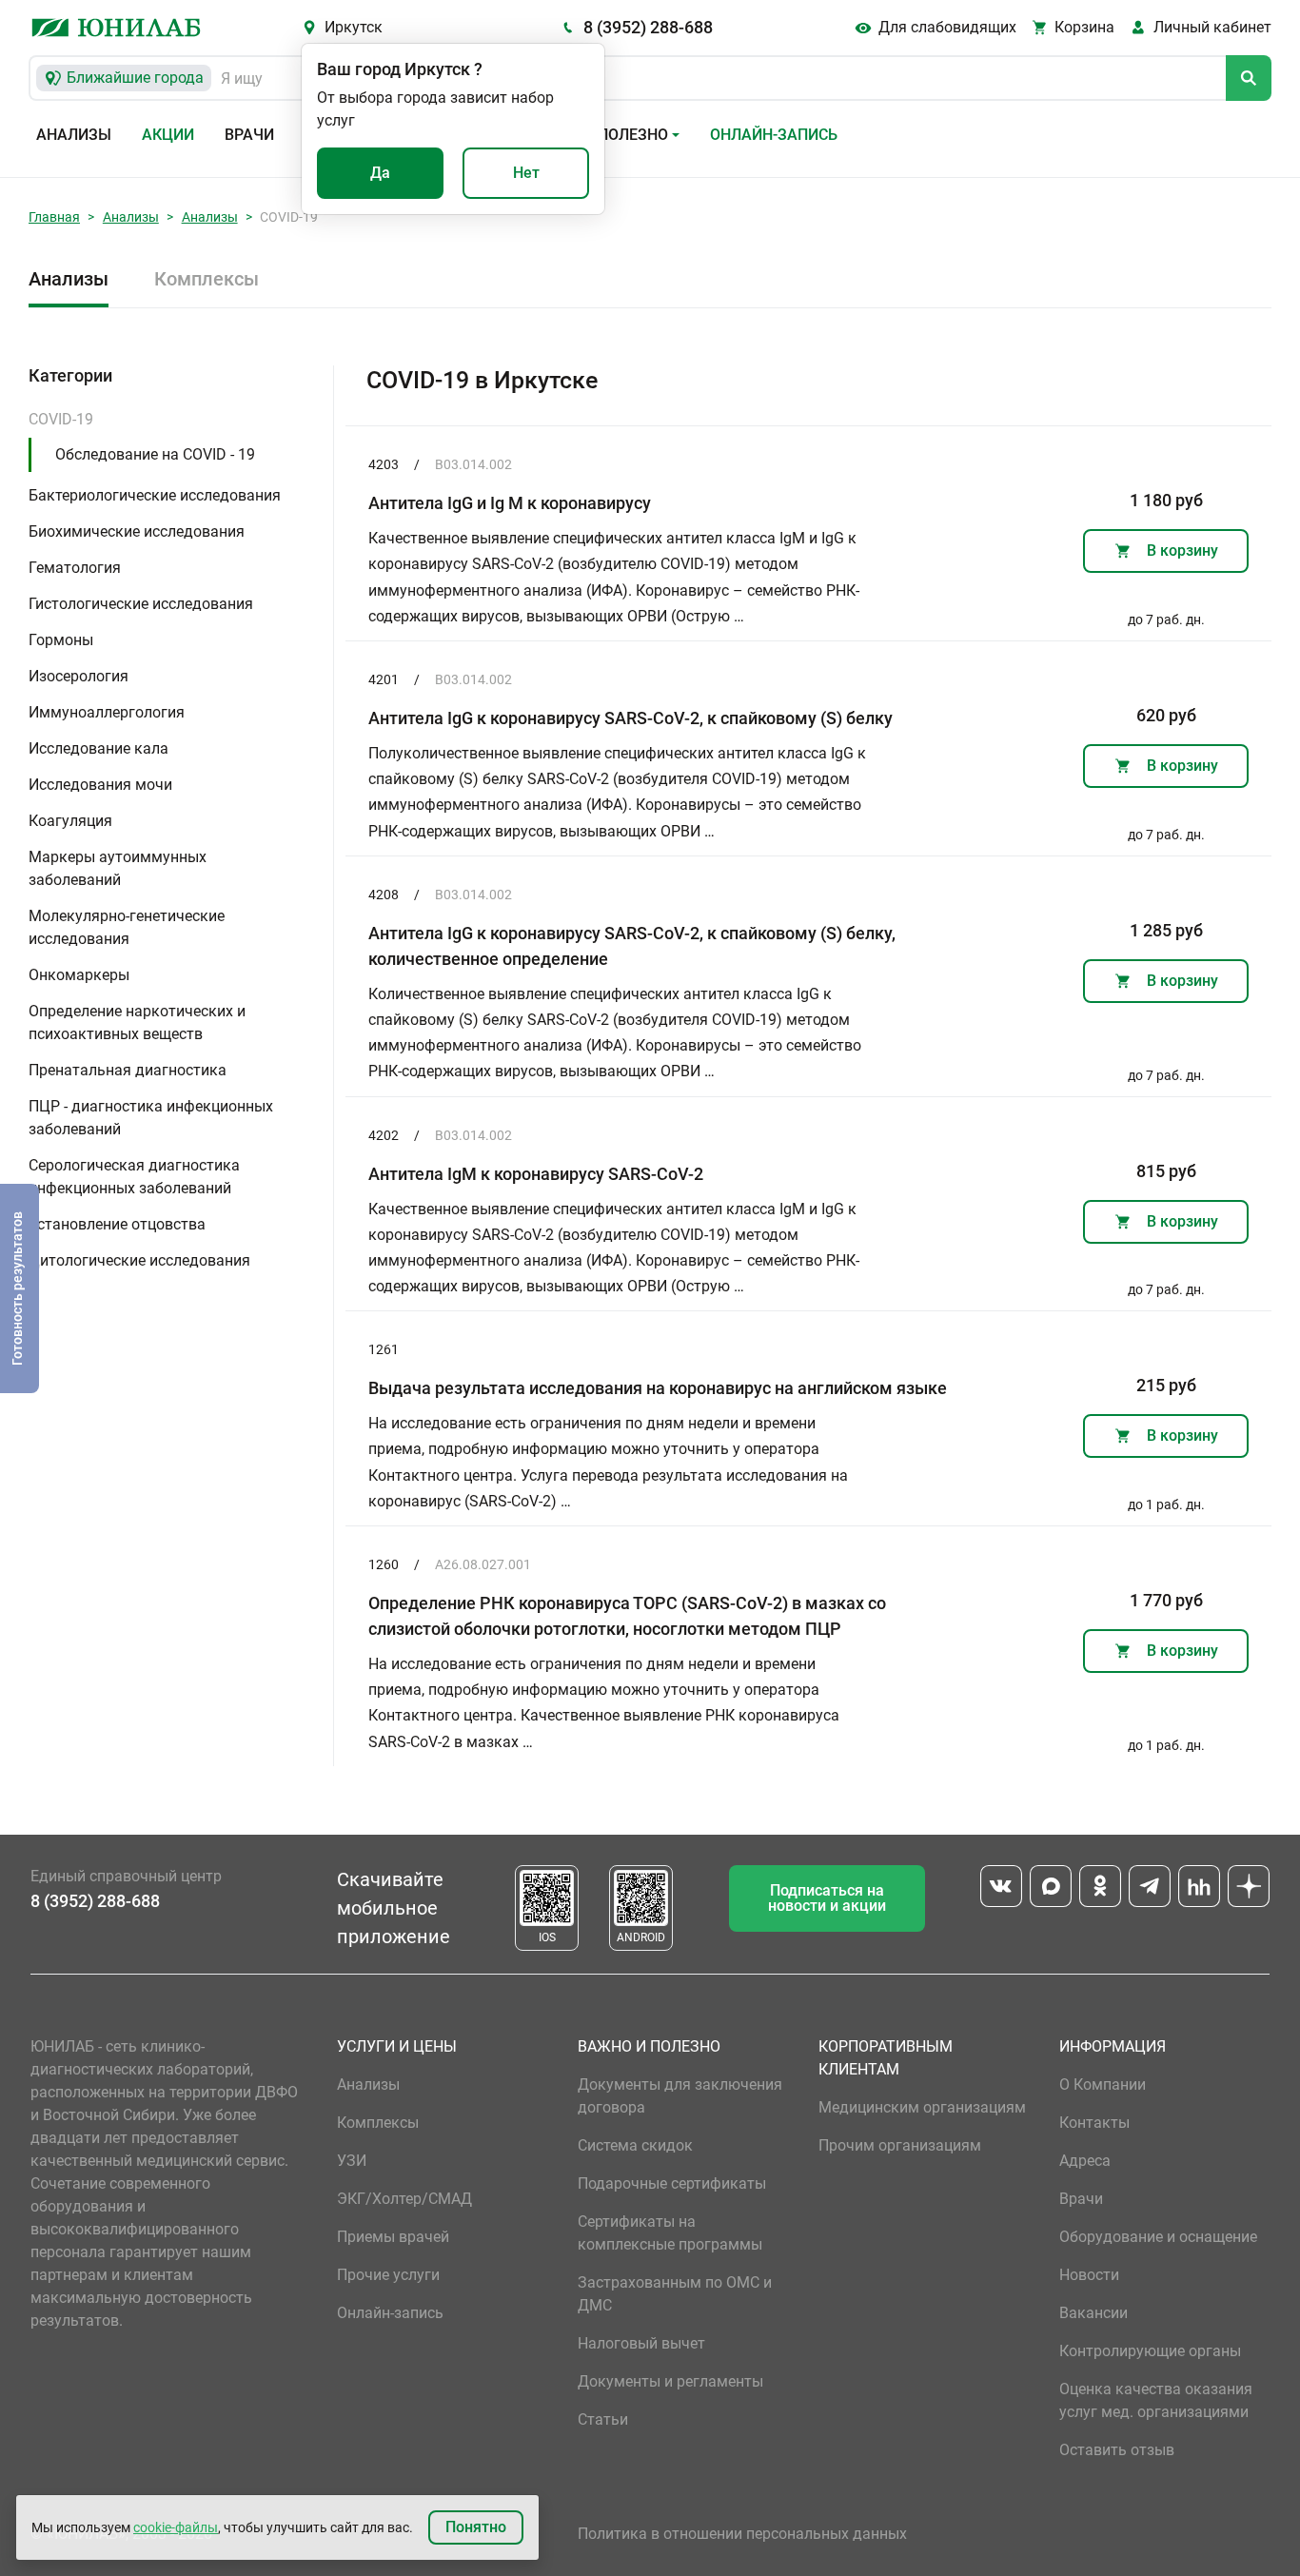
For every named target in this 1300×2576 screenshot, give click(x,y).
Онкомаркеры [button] (79, 975)
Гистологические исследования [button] (141, 604)
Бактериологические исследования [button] (155, 495)
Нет (526, 173)
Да (380, 173)
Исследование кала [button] (98, 748)
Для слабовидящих (947, 27)
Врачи (249, 135)
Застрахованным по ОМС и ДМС (675, 2294)
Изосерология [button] (79, 676)
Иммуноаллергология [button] (107, 712)
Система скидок (635, 2145)
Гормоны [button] (61, 640)
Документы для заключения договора (680, 2096)
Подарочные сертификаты (672, 2183)
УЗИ (352, 2161)
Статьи (603, 2419)
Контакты (1094, 2123)
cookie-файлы (176, 2527)
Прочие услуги (388, 2275)
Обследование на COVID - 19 (155, 454)
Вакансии (1093, 2313)
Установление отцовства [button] (117, 1224)
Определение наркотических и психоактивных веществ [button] (137, 1023)
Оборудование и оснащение (1158, 2237)
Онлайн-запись (774, 135)
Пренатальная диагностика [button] (128, 1070)
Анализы (74, 135)
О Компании (1103, 2084)
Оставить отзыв (1117, 2450)
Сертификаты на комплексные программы (670, 2233)
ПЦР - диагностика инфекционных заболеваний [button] (151, 1118)
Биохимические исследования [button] (137, 531)
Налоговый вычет (641, 2343)
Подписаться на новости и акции (827, 1898)
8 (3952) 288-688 (648, 27)
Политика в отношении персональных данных (742, 2534)
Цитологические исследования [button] (139, 1260)
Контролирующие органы (1150, 2351)
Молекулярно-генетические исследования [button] (127, 927)
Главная (54, 217)
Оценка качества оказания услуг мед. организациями (1156, 2400)
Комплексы (207, 279)
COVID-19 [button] (61, 419)
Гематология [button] (75, 568)
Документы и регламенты (670, 2381)
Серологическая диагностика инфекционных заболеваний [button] (134, 1177)
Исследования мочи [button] (100, 785)
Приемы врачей (393, 2237)
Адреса (1085, 2161)
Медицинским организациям (922, 2107)
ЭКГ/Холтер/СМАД (404, 2199)
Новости (1089, 2275)
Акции (168, 135)
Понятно (476, 2527)
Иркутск (354, 27)
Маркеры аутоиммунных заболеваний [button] (118, 868)
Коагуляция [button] (70, 821)
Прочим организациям (900, 2145)
